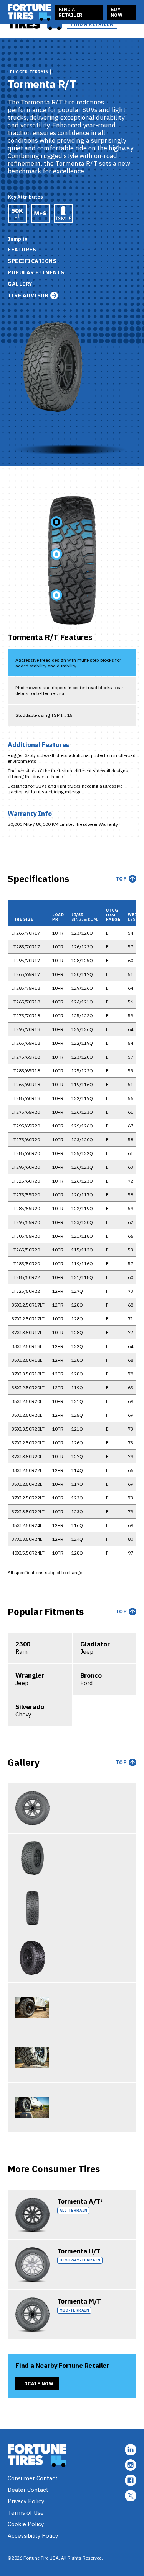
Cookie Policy (26, 2524)
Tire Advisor (28, 295)
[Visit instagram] (131, 2465)
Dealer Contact (28, 2490)
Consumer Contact (33, 2478)
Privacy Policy (26, 2501)
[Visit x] (131, 2496)
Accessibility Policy (34, 2536)
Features (22, 250)
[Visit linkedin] (131, 2450)
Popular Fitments (36, 272)
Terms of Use (26, 2513)
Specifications (32, 261)
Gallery (20, 284)
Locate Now (37, 2384)
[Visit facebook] (131, 2480)
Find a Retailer (71, 12)
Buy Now (117, 12)
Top (121, 879)
